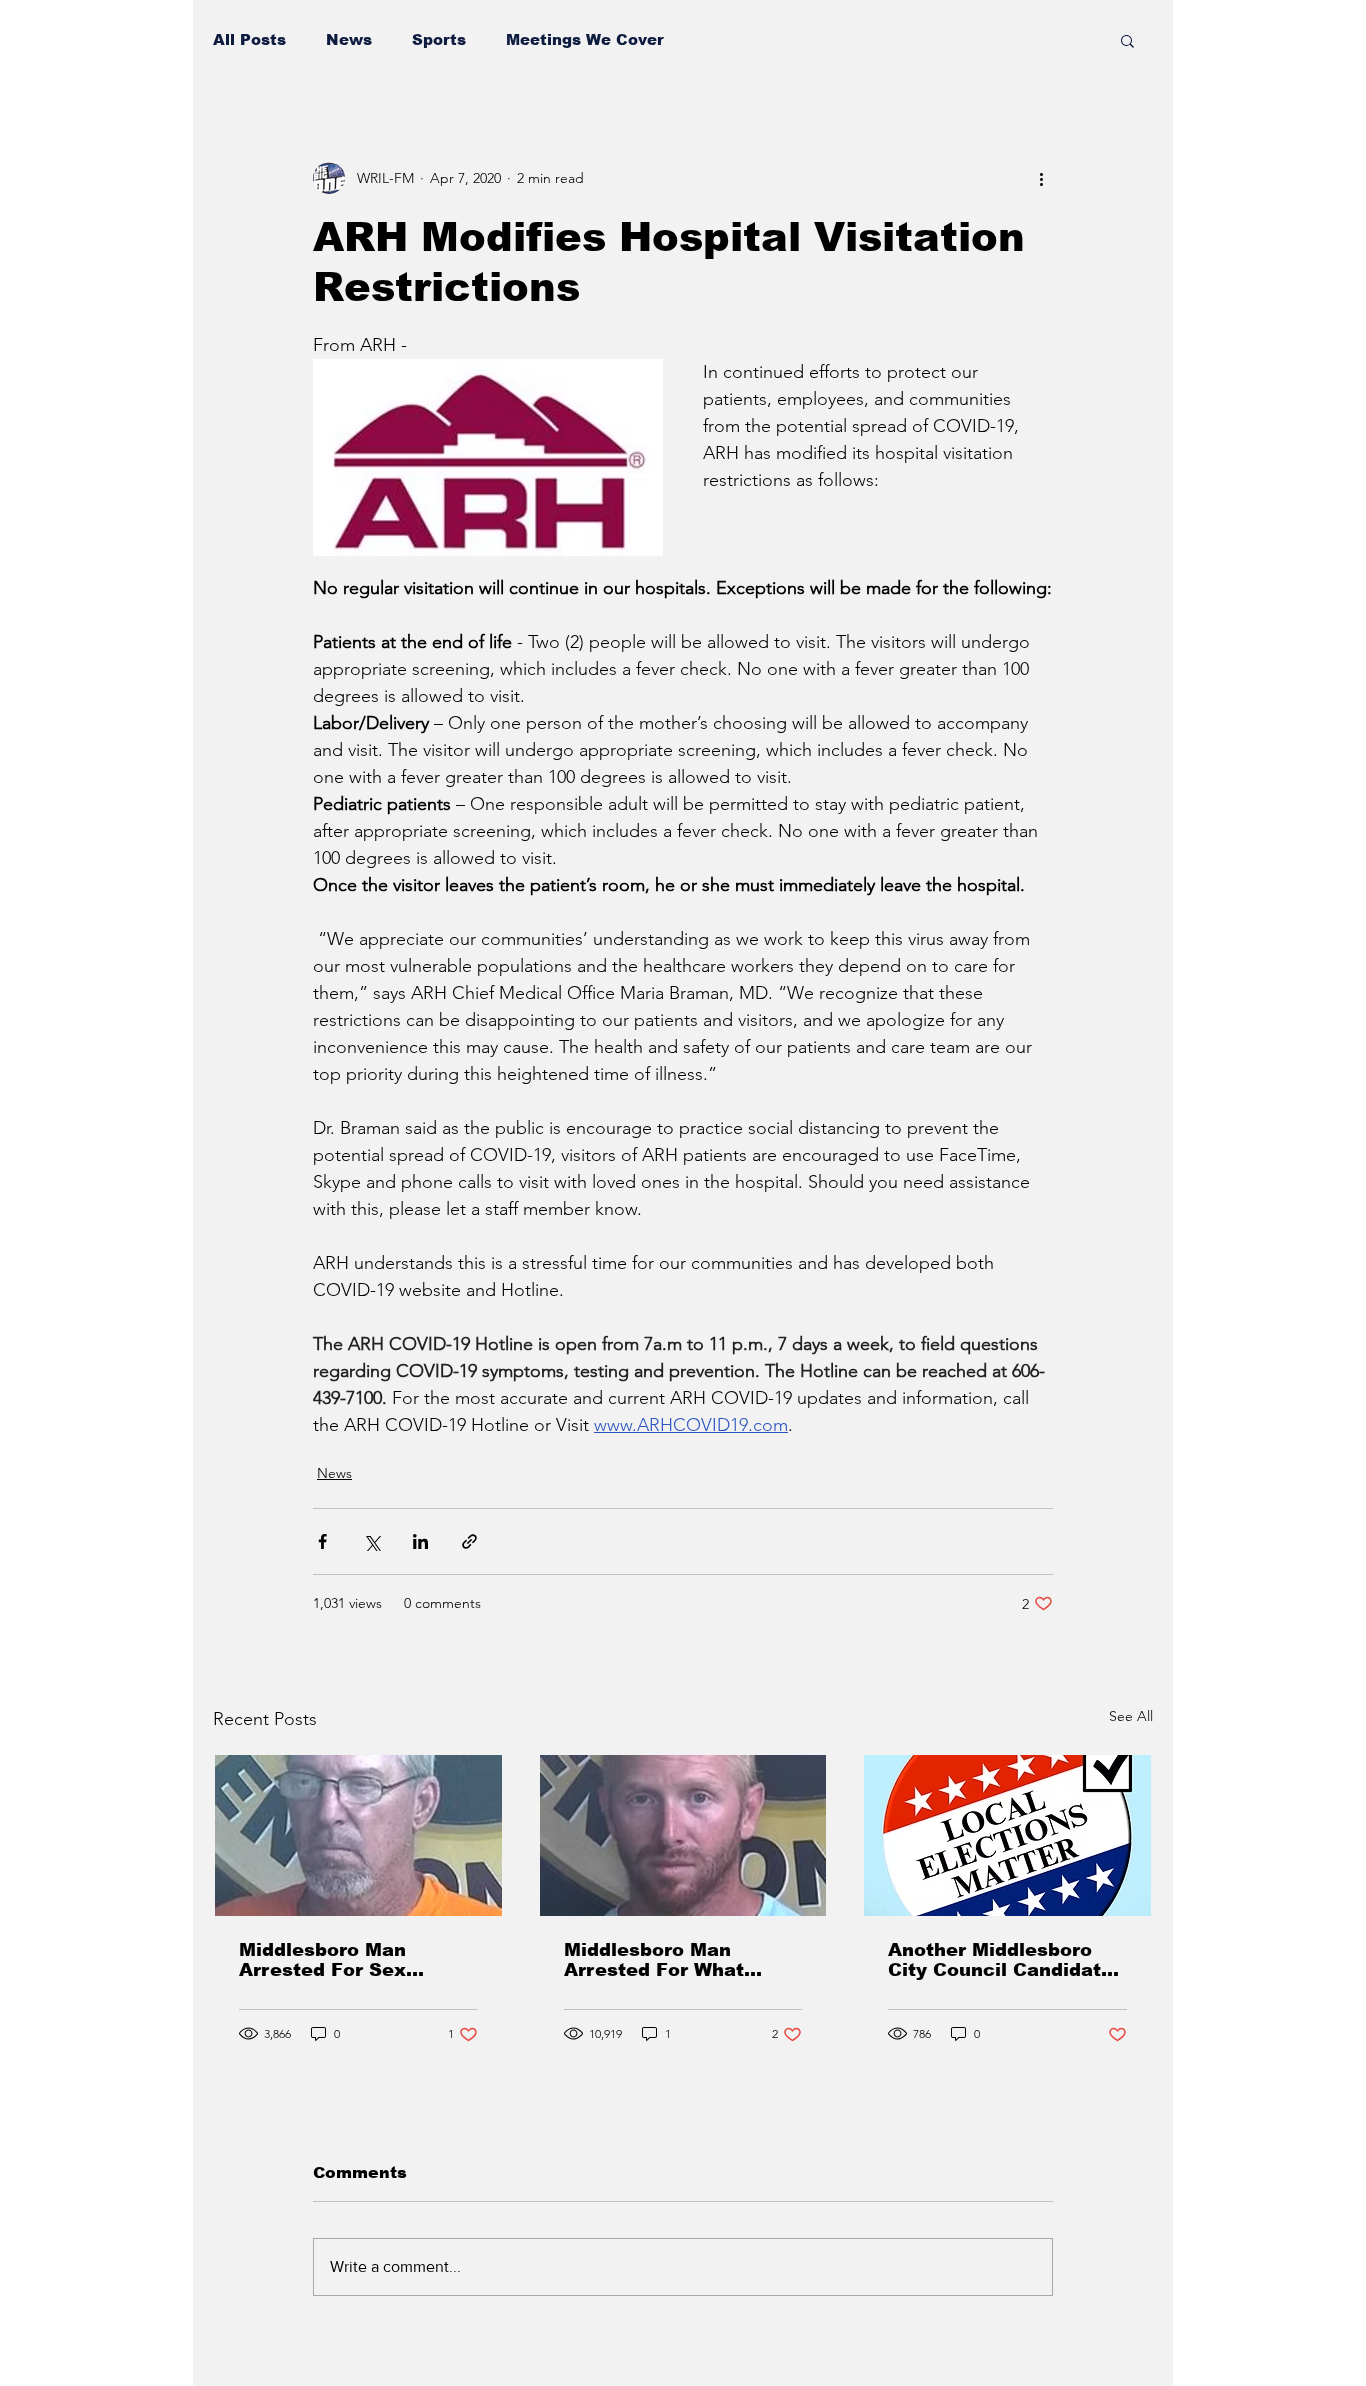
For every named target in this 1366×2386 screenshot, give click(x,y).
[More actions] (1041, 178)
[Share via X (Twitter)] (371, 1541)
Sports (439, 39)
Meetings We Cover (585, 39)
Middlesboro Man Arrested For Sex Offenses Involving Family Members (330, 1960)
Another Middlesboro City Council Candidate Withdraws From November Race (1000, 1960)
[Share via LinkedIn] (420, 1541)
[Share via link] (469, 1541)
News (349, 39)
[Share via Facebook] (322, 1541)
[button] (1127, 40)
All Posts (249, 39)
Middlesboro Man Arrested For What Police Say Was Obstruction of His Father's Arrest (654, 1960)
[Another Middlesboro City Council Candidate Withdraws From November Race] (1007, 1835)
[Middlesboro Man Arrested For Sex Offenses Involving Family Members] (358, 1835)
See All (1131, 1716)
